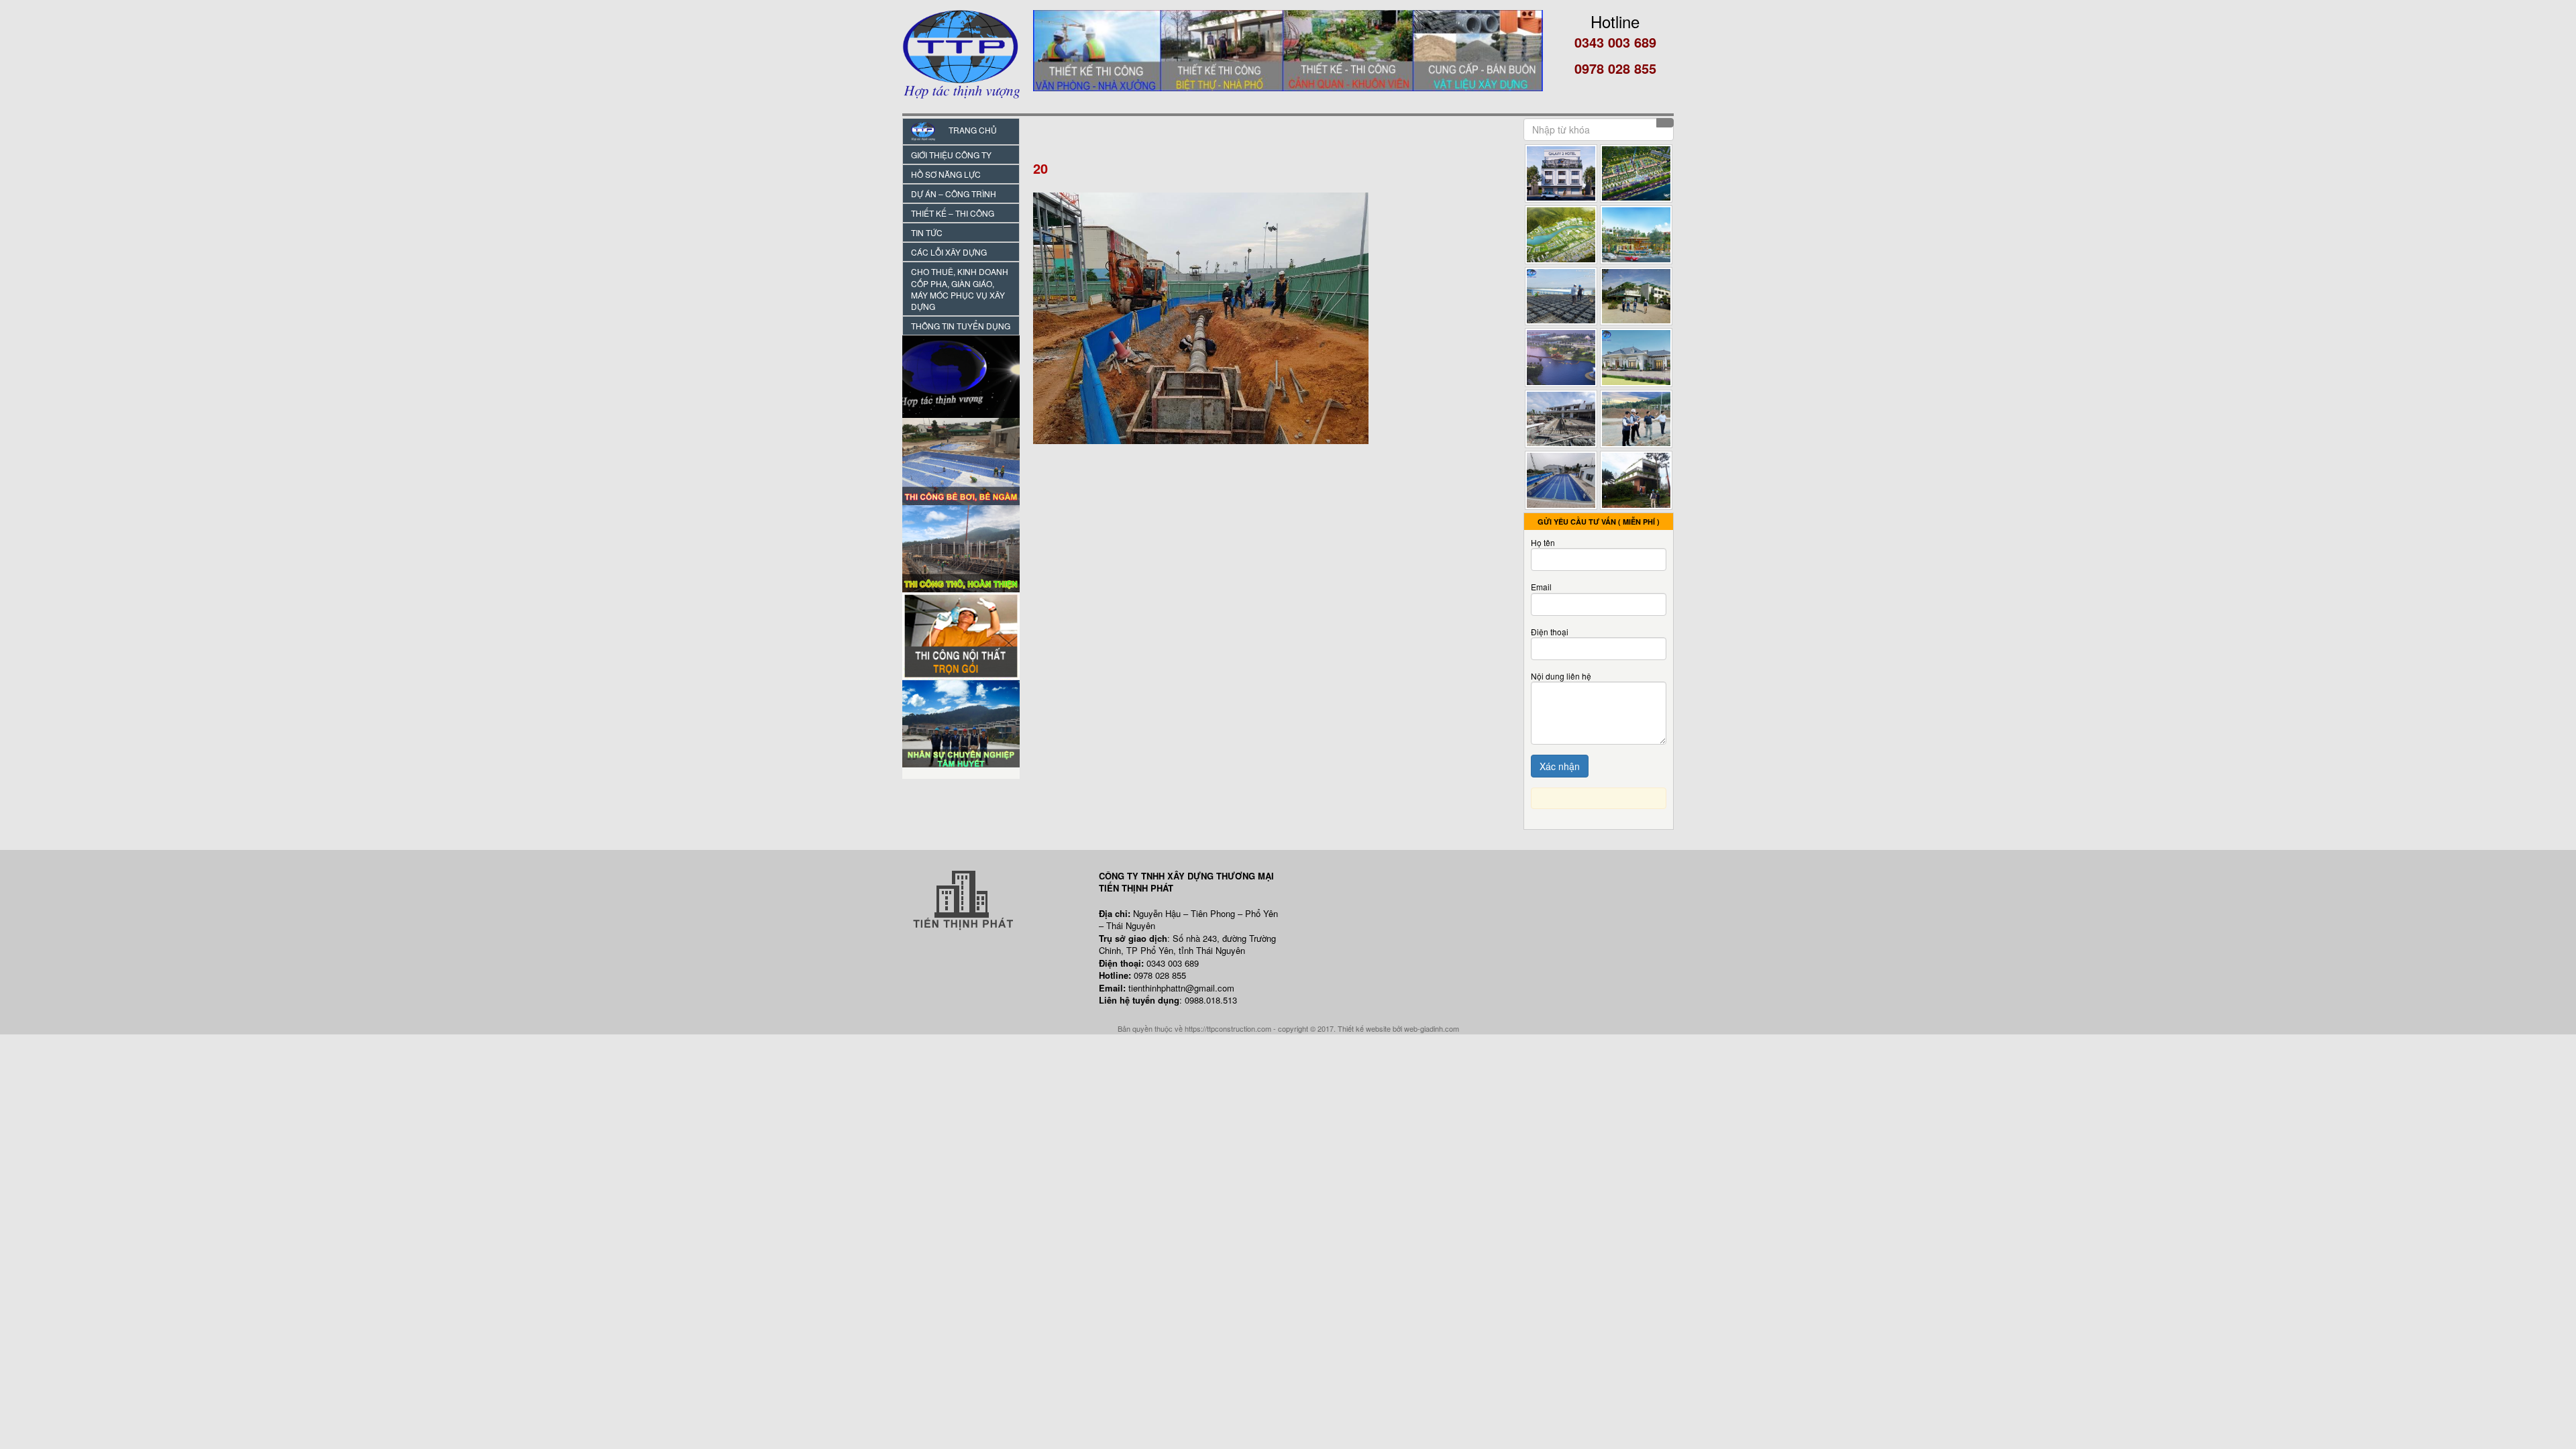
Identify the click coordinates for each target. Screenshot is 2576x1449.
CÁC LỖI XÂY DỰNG (949, 252)
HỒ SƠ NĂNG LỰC (946, 174)
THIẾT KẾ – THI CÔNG (953, 213)
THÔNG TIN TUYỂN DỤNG (961, 326)
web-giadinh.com (1432, 1028)
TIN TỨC (927, 232)
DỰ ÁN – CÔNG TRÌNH (954, 194)
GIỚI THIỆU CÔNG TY (951, 155)
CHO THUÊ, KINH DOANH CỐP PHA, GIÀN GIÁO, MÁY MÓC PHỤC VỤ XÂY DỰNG (960, 288)
